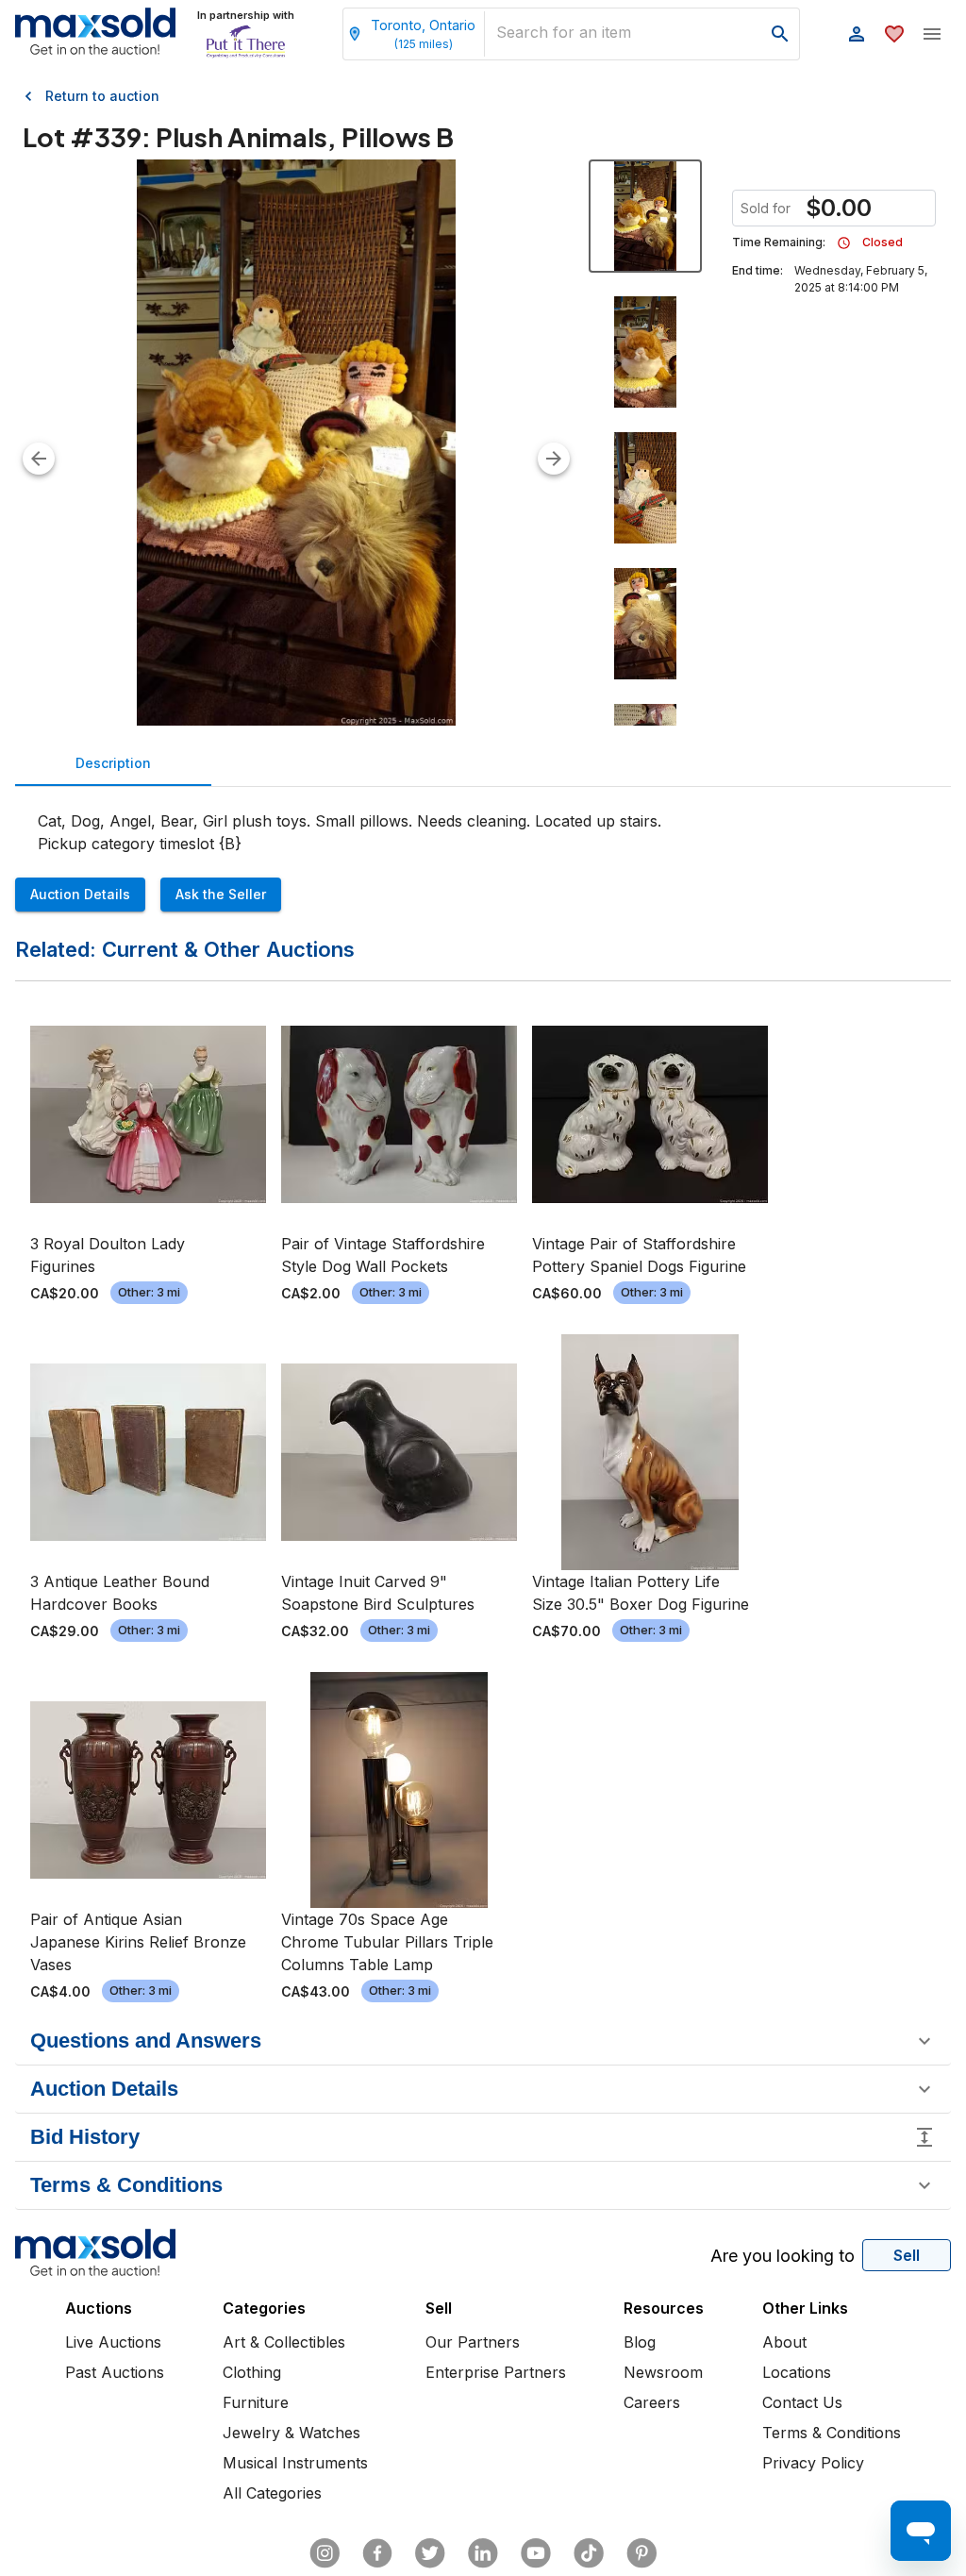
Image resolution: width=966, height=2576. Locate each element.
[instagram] (325, 2553)
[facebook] (377, 2553)
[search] (780, 34)
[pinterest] (641, 2553)
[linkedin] (483, 2553)
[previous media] (39, 459)
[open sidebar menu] (932, 34)
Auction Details (80, 894)
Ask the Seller (221, 894)
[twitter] (430, 2553)
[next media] (554, 459)
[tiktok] (589, 2553)
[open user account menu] (857, 34)
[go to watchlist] (894, 34)
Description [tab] (113, 763)
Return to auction (102, 96)
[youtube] (536, 2553)
